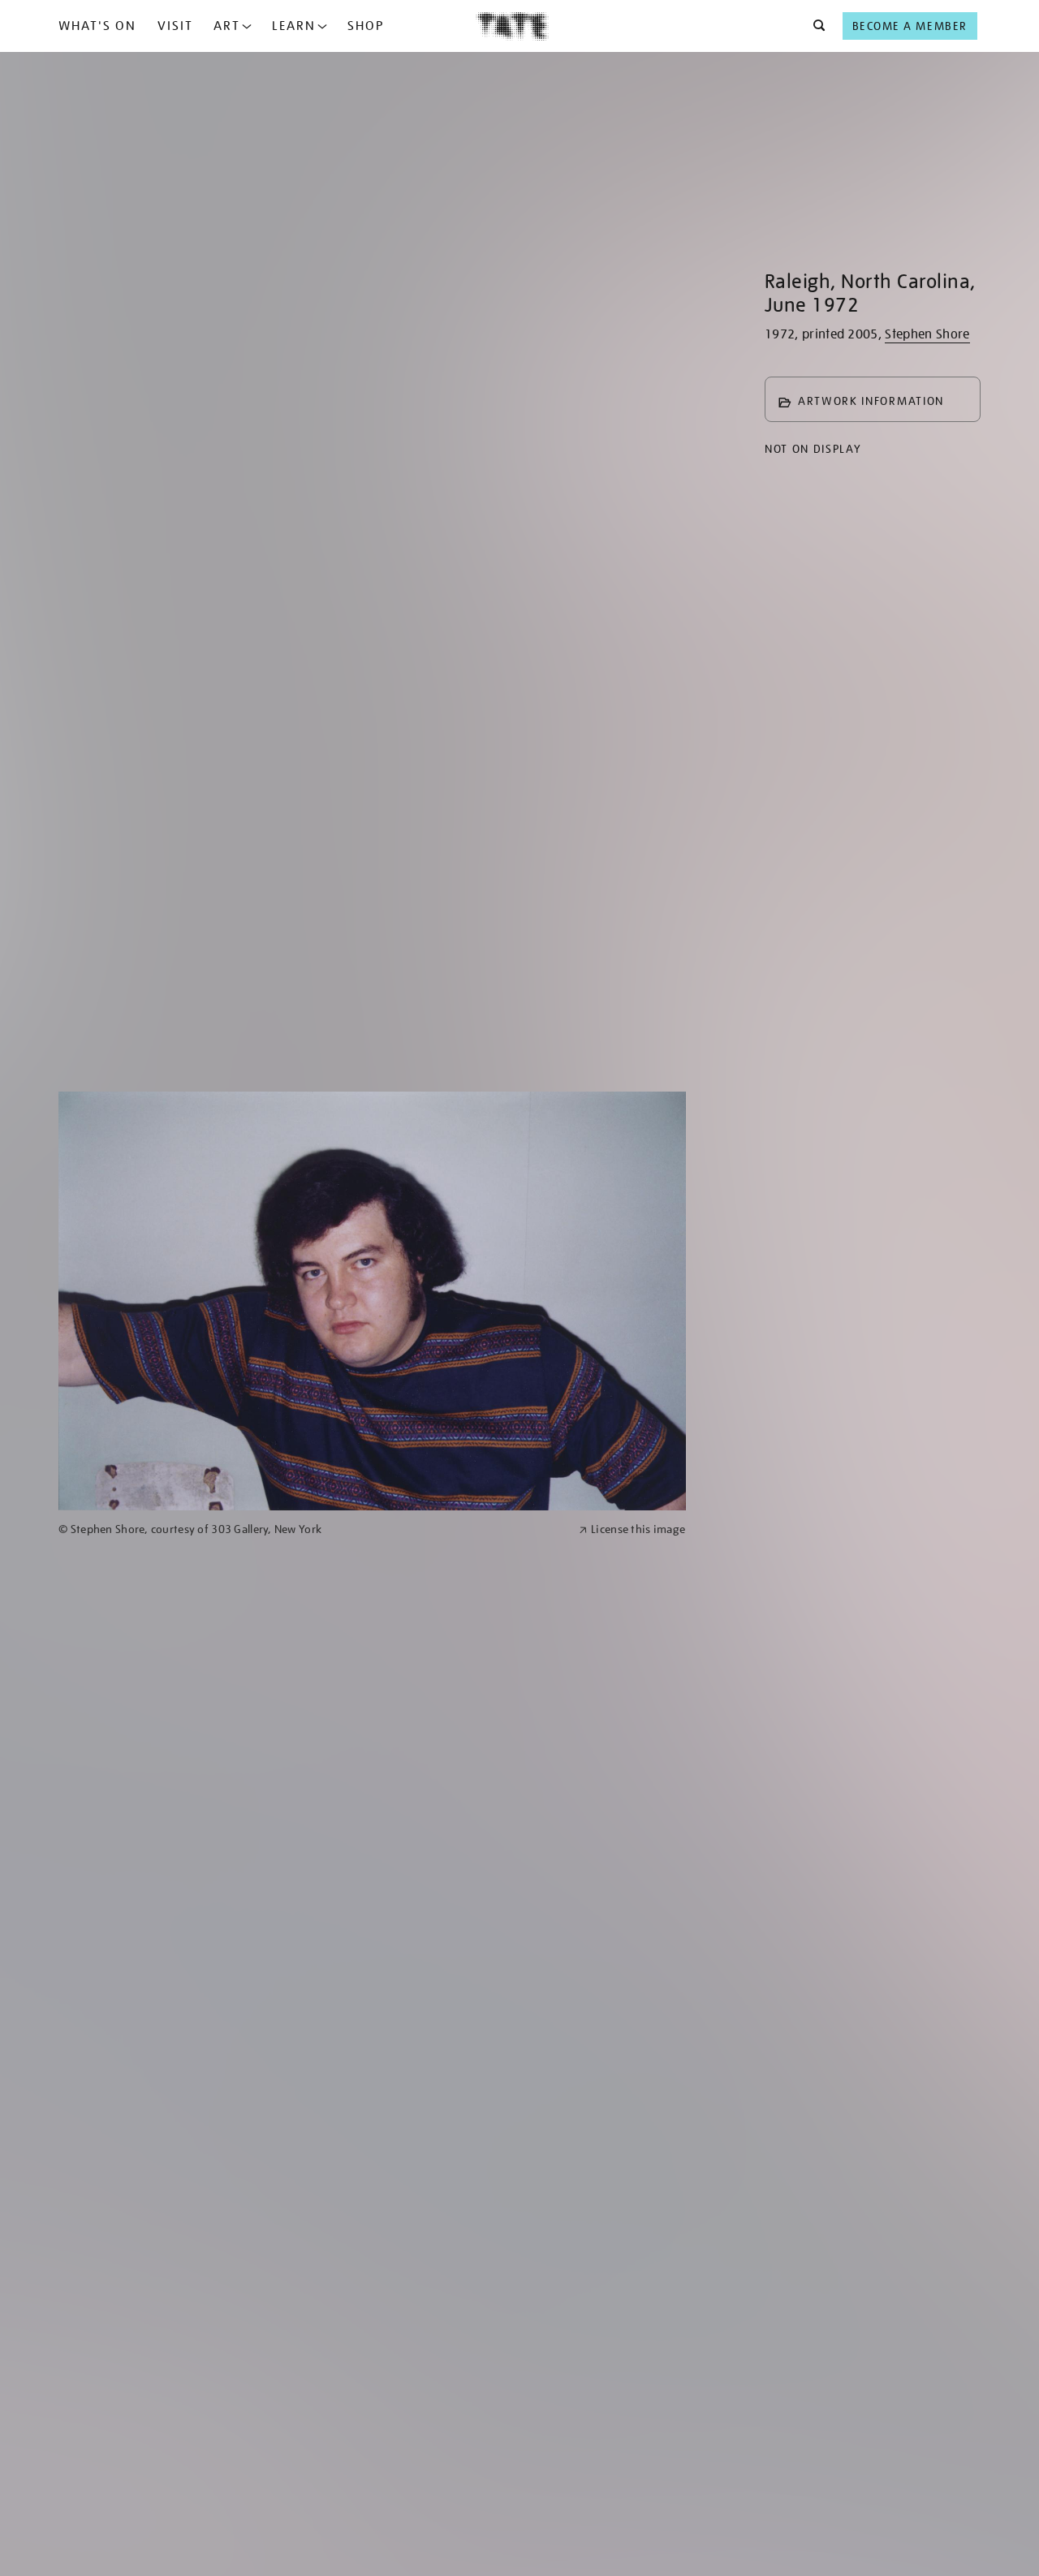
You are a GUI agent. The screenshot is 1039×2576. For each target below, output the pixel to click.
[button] (815, 26)
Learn (294, 26)
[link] (312, 1529)
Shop (366, 26)
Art (227, 26)
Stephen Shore (927, 334)
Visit (175, 26)
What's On (97, 26)
